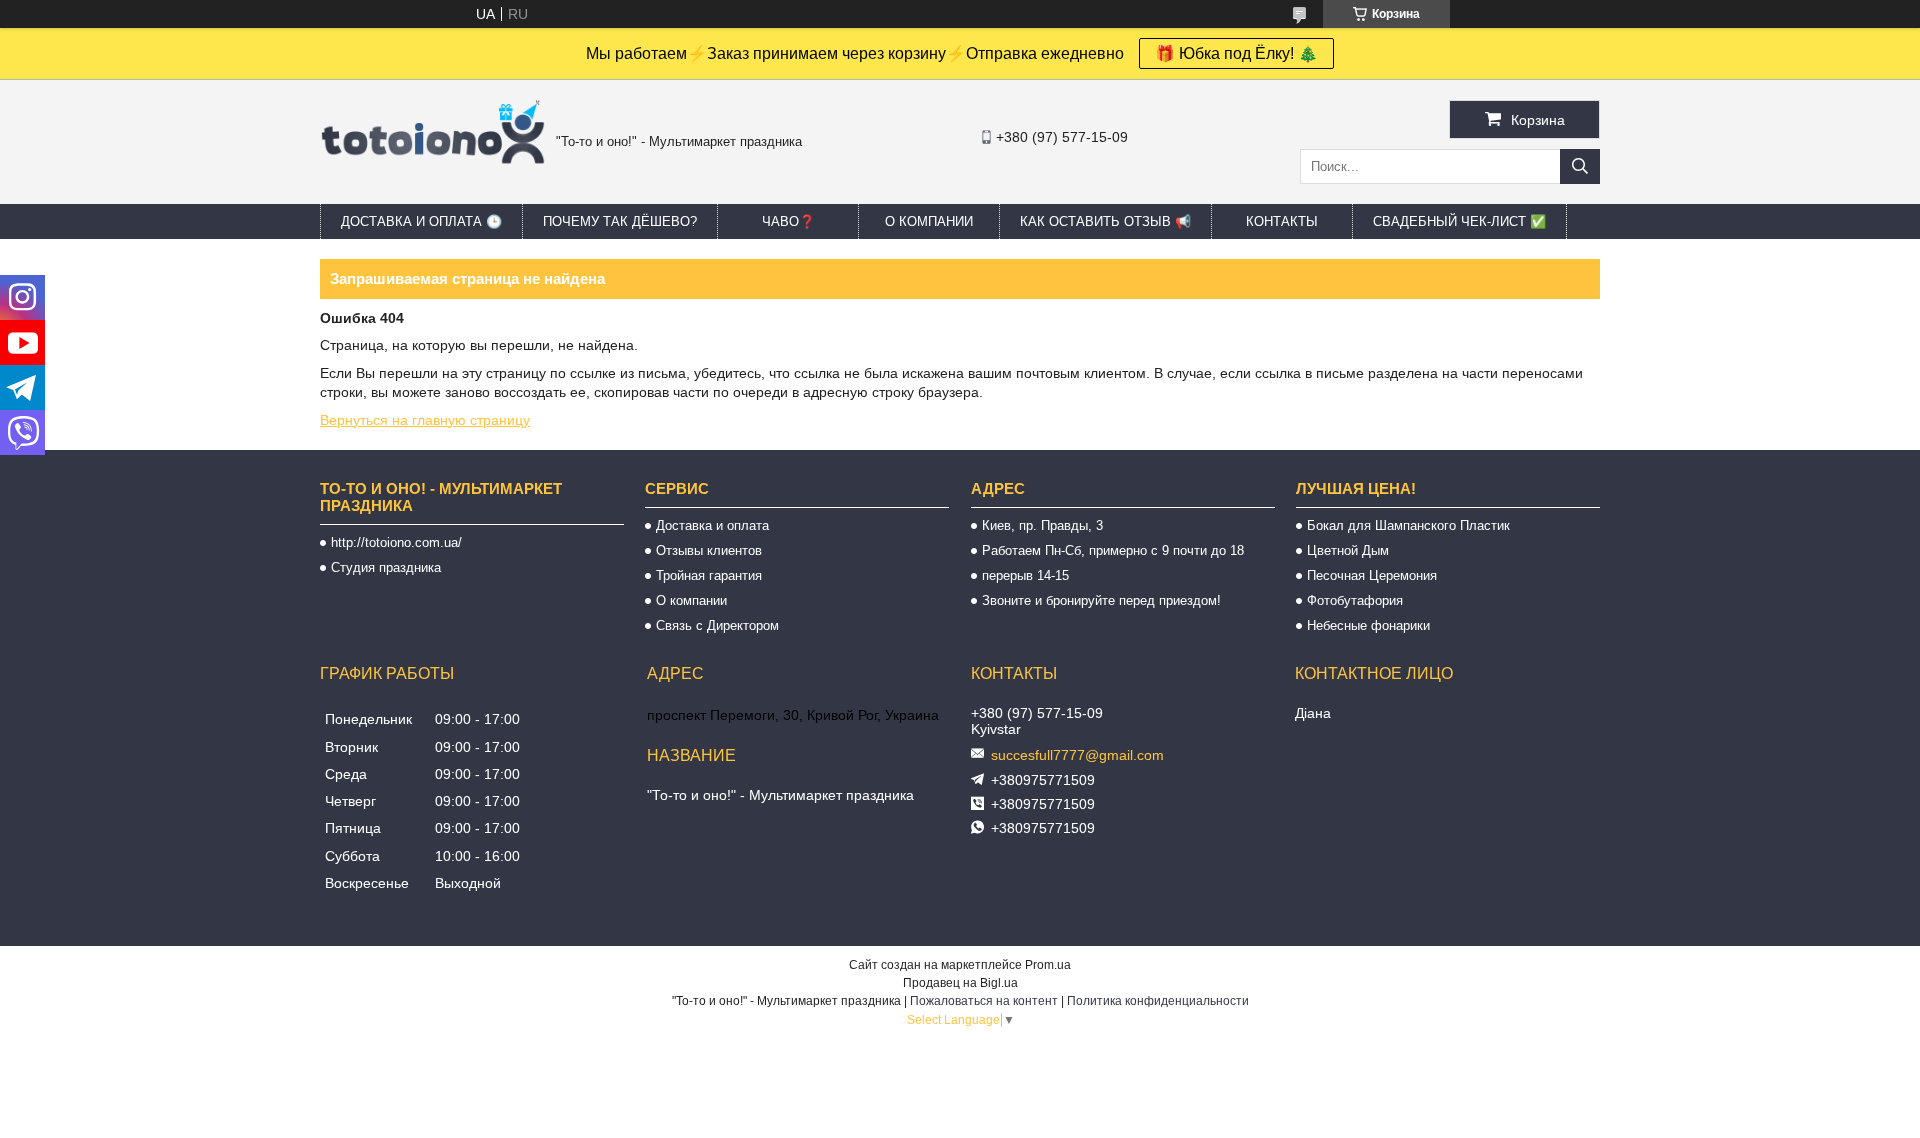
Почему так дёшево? (620, 221)
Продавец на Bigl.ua (960, 983)
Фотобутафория (1355, 600)
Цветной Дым (1348, 550)
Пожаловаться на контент (984, 1001)
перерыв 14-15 (1025, 575)
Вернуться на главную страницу (425, 420)
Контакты (1282, 221)
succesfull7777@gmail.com (1077, 755)
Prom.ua (1048, 965)
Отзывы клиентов (709, 550)
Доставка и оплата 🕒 (421, 221)
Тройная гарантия (709, 575)
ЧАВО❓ (788, 221)
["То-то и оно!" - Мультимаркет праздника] (433, 189)
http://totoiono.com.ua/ (396, 542)
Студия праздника (386, 567)
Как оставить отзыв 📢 (1105, 221)
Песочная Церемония (1372, 575)
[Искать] (1580, 166)
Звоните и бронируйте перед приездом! (1101, 600)
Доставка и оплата (712, 525)
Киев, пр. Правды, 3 (1042, 525)
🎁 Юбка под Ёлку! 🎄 (1236, 53)
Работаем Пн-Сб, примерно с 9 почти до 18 (1113, 550)
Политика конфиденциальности (1158, 1001)
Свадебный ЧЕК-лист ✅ (1459, 221)
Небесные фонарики (1368, 625)
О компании (929, 221)
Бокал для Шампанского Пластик (1408, 525)
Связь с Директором (717, 625)
